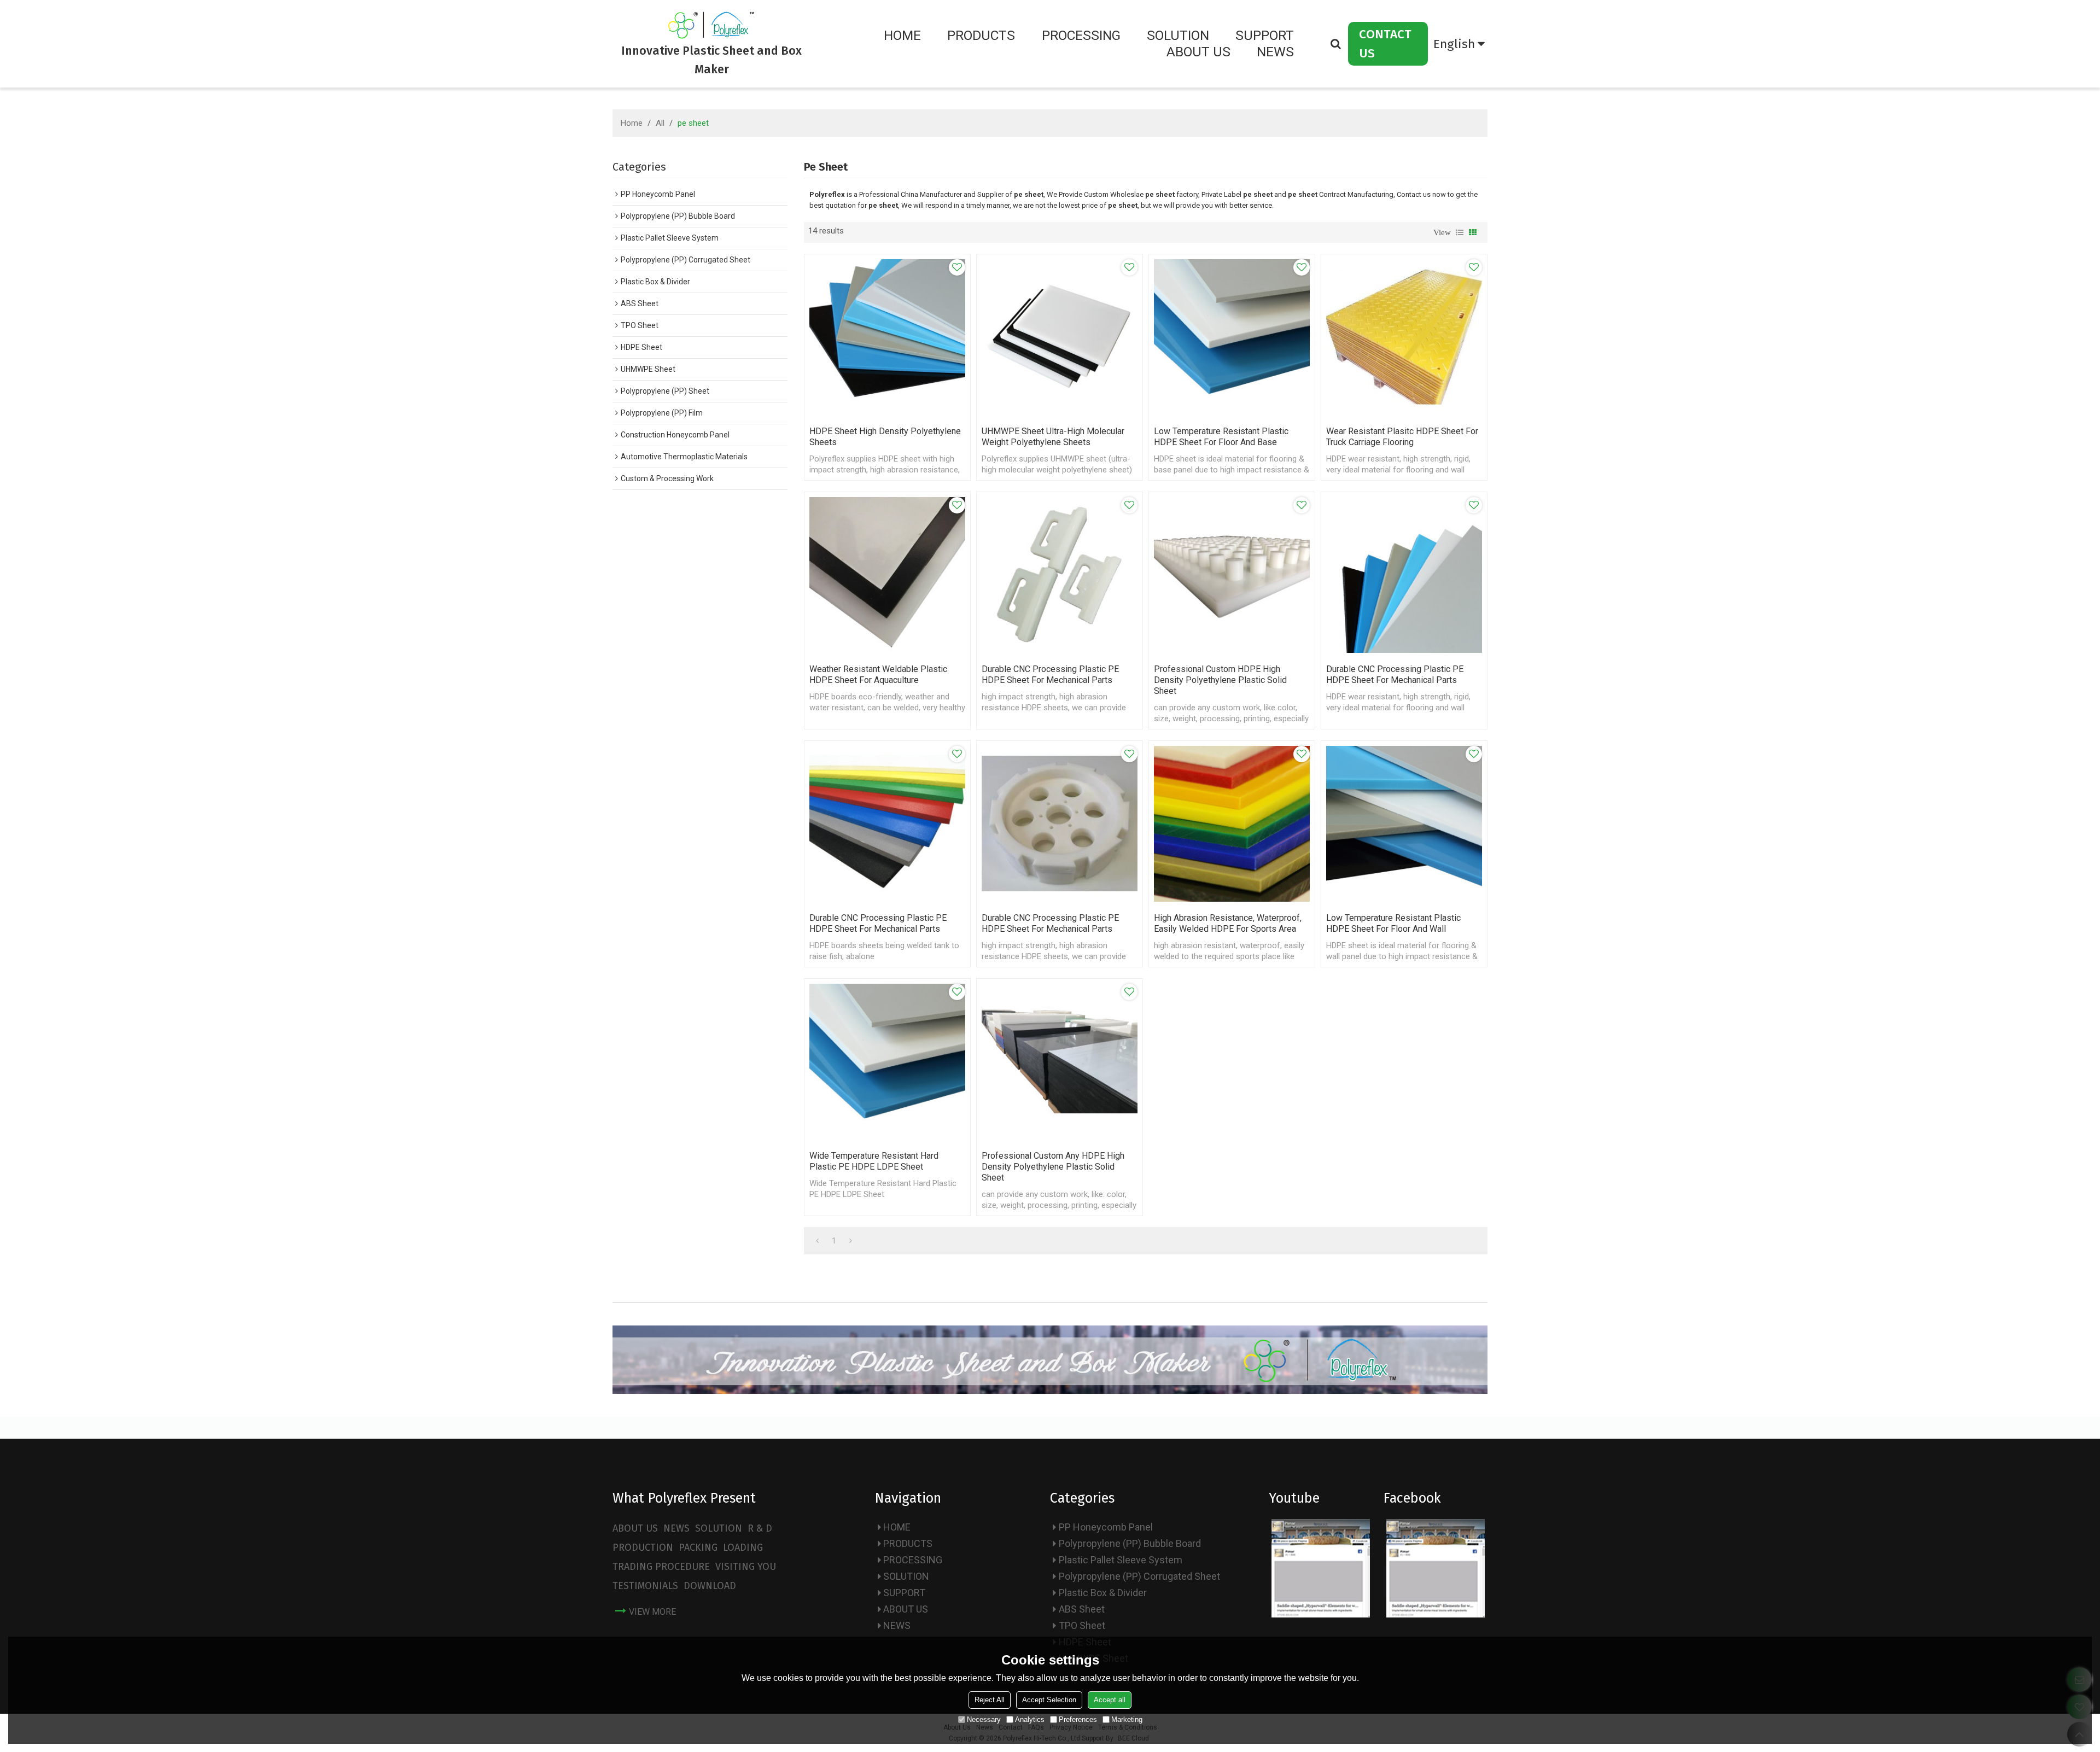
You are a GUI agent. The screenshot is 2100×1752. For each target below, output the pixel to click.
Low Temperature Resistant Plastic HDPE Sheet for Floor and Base (1221, 437)
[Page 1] (817, 1241)
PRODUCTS (981, 35)
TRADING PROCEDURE (661, 1567)
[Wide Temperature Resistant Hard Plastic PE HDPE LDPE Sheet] (887, 1062)
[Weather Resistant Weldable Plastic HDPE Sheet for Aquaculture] (887, 575)
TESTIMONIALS (645, 1586)
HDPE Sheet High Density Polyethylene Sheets (885, 437)
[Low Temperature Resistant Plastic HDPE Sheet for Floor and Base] (1232, 337)
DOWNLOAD (710, 1586)
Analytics (1030, 1719)
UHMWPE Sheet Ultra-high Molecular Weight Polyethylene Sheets (1053, 437)
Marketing (1127, 1719)
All (660, 123)
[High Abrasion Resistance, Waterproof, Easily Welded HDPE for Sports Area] (1232, 824)
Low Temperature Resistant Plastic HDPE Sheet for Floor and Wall (1393, 923)
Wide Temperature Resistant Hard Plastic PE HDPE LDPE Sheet (874, 1161)
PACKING (698, 1547)
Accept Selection (1049, 1700)
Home (632, 123)
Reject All (990, 1700)
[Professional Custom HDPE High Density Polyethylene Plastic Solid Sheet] (1232, 575)
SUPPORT (1265, 35)
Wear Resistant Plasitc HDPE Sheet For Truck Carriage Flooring (1402, 437)
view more (652, 1612)
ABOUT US (1198, 52)
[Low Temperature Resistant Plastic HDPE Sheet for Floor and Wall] (1404, 824)
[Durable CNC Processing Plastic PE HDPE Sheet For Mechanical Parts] (1060, 575)
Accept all (1110, 1700)
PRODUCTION (643, 1547)
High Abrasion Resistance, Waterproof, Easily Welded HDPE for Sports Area (1228, 923)
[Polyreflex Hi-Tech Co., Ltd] (712, 25)
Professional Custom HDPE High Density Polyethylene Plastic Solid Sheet (1220, 680)
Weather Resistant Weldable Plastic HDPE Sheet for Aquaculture (878, 674)
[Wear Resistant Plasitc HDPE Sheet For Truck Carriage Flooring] (1404, 337)
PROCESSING (1081, 35)
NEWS (1275, 52)
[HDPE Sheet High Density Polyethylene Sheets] (887, 337)
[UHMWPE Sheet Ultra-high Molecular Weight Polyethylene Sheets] (1060, 337)
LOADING (743, 1547)
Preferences (1078, 1719)
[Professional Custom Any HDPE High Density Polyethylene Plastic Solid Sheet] (1060, 1062)
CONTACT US (1385, 44)
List (1460, 232)
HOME (902, 35)
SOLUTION (1178, 35)
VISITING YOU (746, 1567)
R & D (760, 1528)
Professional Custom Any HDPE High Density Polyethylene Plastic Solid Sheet (1053, 1167)
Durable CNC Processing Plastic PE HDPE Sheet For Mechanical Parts (1050, 674)
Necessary (984, 1719)
